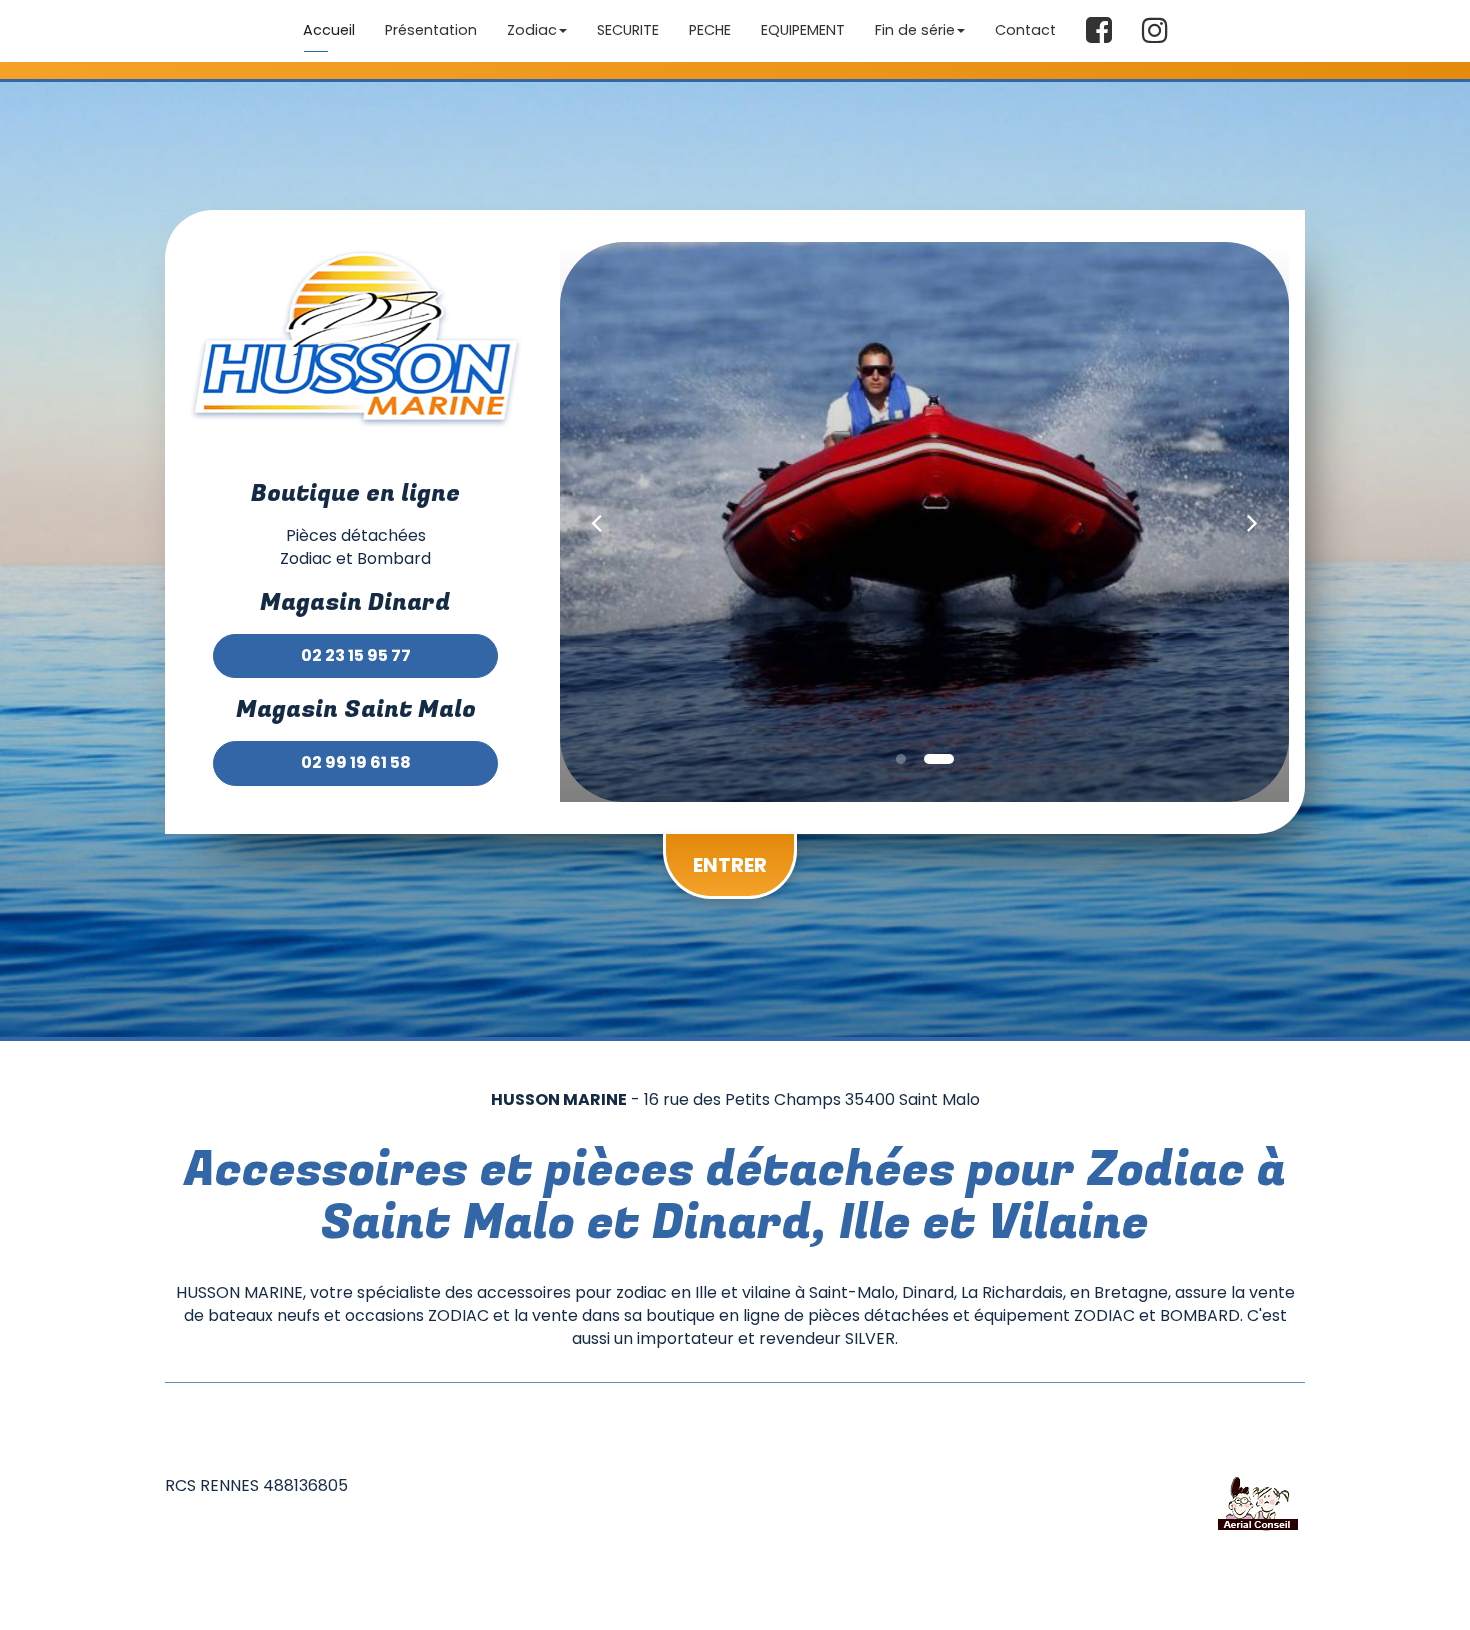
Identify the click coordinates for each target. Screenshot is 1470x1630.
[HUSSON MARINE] (355, 344)
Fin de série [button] (915, 30)
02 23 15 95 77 (356, 655)
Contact (1025, 30)
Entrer (730, 865)
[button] (596, 522)
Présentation (431, 30)
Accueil (329, 30)
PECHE (710, 30)
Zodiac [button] (532, 30)
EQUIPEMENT (803, 30)
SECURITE (628, 30)
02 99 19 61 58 (356, 762)
